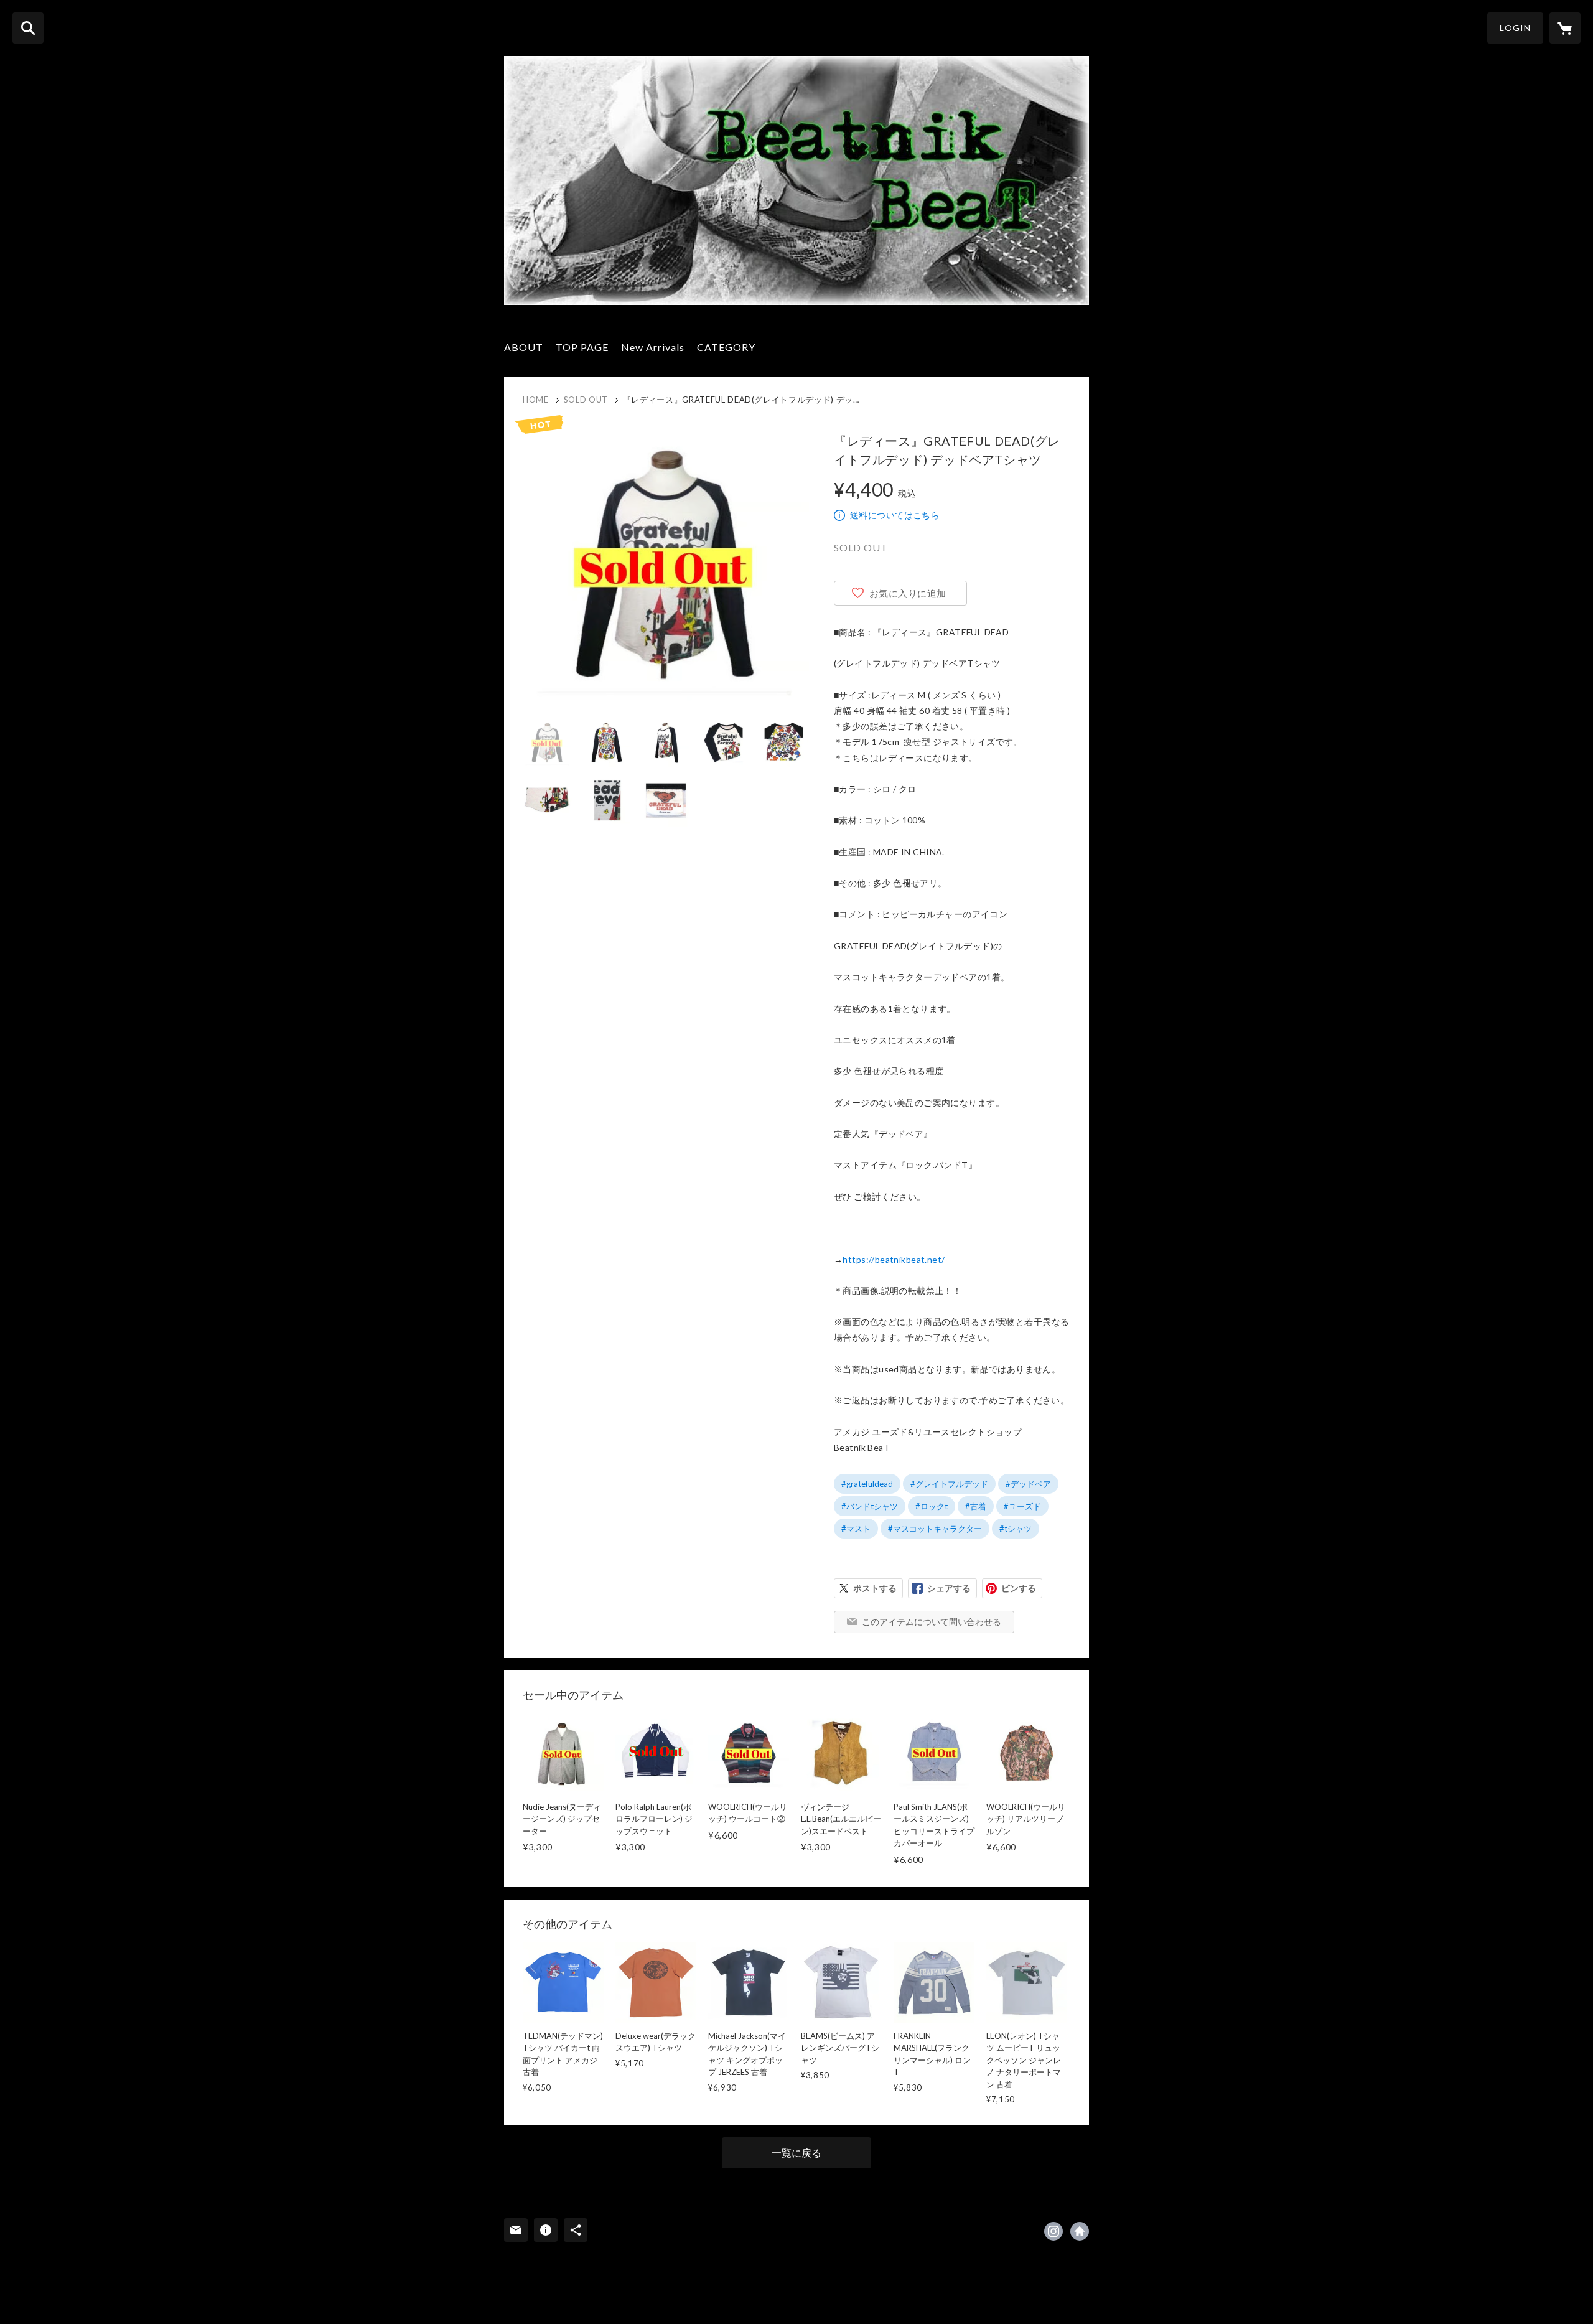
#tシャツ (1016, 1529)
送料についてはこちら (895, 515)
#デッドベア (1028, 1484)
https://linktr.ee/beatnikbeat (1080, 2231)
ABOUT (524, 347)
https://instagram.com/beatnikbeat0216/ (1053, 2231)
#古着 (976, 1506)
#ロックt (932, 1506)
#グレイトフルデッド (949, 1484)
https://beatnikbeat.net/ (894, 1259)
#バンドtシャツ (870, 1506)
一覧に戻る (796, 2153)
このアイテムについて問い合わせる (932, 1622)
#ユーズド (1022, 1506)
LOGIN (1515, 28)
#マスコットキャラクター (935, 1529)
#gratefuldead (867, 1484)
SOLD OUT (586, 400)
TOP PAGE (582, 347)
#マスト (856, 1529)
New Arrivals (653, 347)
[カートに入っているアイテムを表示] (1565, 28)
